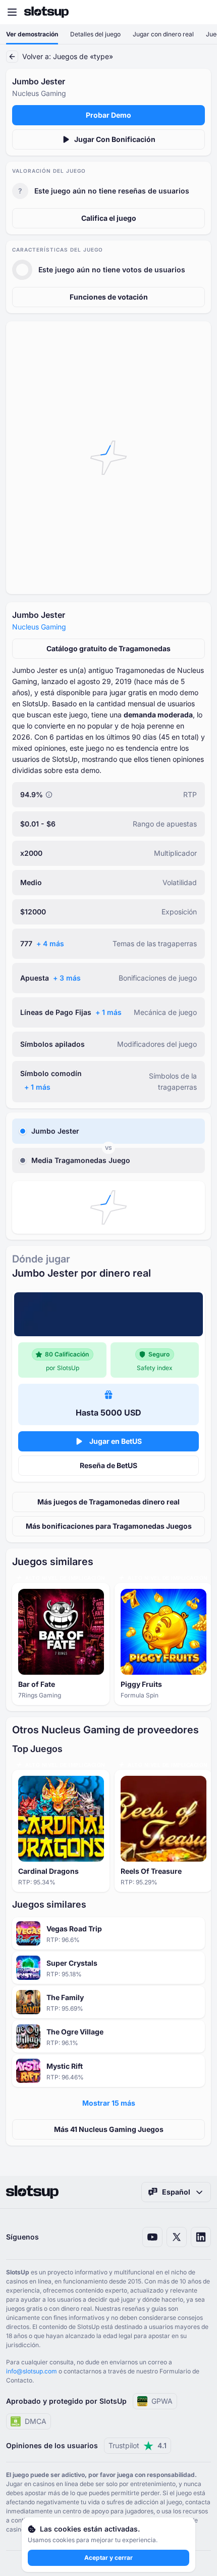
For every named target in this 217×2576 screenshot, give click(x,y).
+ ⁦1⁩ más (108, 1012)
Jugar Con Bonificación (115, 139)
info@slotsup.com (32, 2371)
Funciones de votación (109, 297)
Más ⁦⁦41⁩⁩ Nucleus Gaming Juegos (109, 2129)
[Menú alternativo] (12, 12)
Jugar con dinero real (163, 34)
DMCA (36, 2421)
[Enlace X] (177, 2237)
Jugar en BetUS (116, 1441)
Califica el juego (109, 218)
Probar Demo (108, 115)
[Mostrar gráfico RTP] (49, 795)
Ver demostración (32, 34)
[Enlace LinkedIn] (201, 2237)
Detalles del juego (95, 34)
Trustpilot (138, 2445)
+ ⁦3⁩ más (67, 978)
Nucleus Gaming (39, 627)
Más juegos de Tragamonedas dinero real (108, 1502)
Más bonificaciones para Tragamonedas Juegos (109, 1526)
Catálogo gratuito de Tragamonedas (108, 648)
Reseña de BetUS (108, 1465)
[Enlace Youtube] (152, 2237)
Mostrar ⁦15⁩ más (109, 2103)
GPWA (162, 2401)
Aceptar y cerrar (108, 2558)
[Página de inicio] (46, 12)
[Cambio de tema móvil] (200, 12)
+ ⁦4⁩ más (50, 943)
